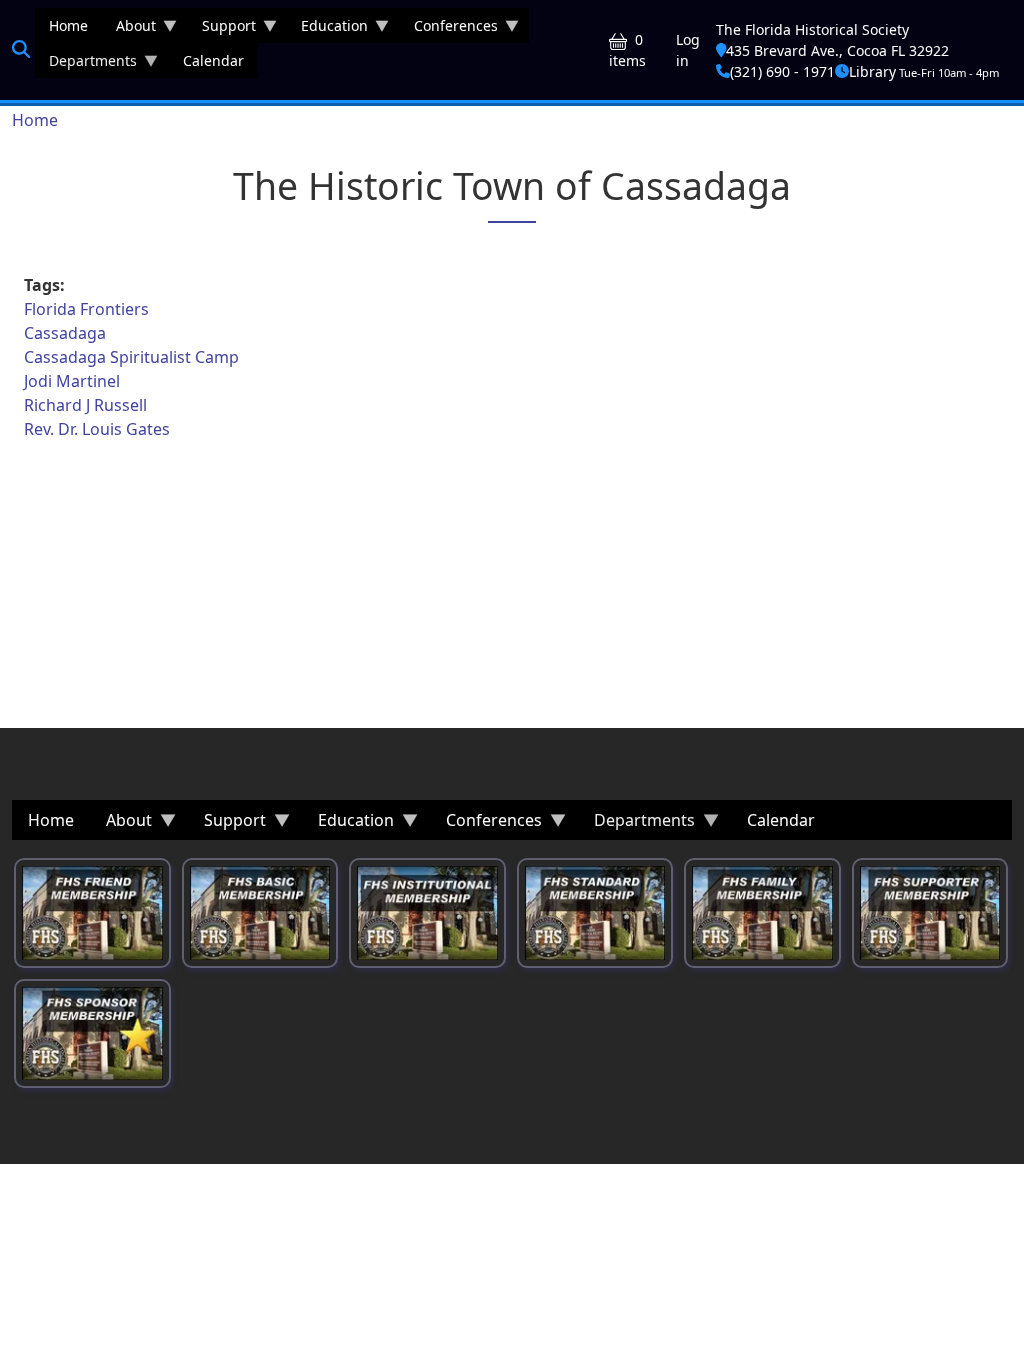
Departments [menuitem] (86, 64)
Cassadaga (65, 333)
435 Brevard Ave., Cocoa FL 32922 (837, 50)
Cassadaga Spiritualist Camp (131, 357)
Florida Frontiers (86, 309)
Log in (688, 50)
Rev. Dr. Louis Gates (97, 429)
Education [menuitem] (327, 29)
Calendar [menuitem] (213, 60)
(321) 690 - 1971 (782, 71)
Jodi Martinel (72, 381)
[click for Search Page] (21, 49)
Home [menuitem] (68, 25)
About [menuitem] (129, 29)
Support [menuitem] (222, 29)
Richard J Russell (85, 405)
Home (35, 120)
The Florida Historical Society (812, 29)
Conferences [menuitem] (449, 29)
